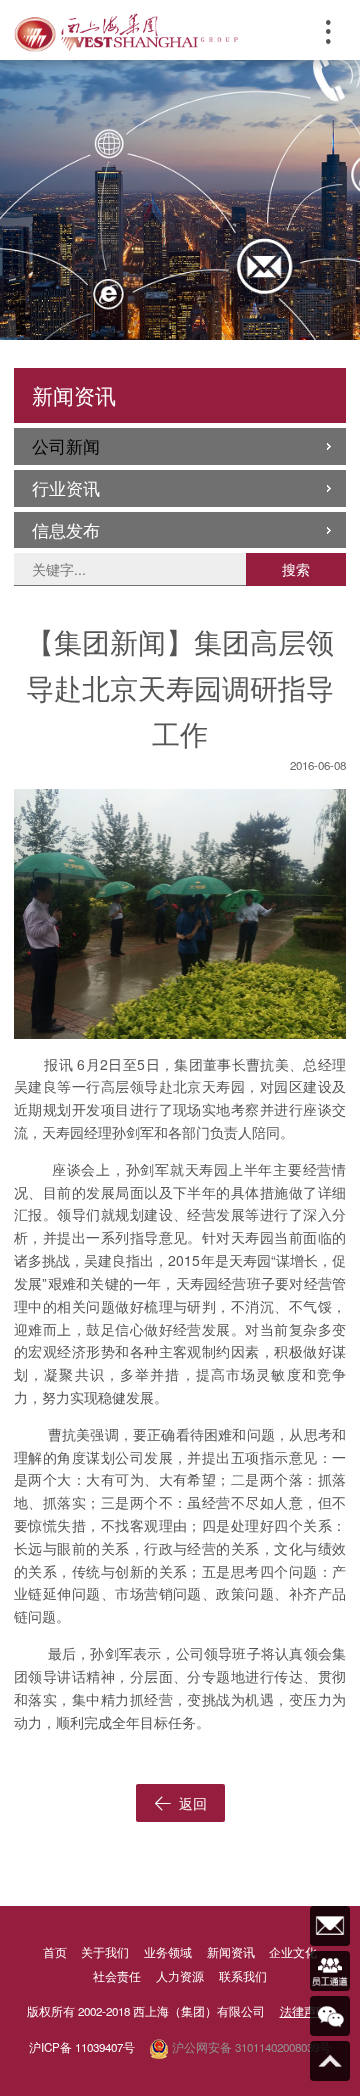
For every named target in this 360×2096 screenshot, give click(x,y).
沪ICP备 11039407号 (82, 2047)
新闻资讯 (231, 1952)
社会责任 (117, 1976)
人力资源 (180, 1976)
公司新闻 (66, 446)
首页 (55, 1952)
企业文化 (293, 1952)
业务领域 (168, 1952)
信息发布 (66, 530)
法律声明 (304, 2011)
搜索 (296, 569)
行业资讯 (66, 488)
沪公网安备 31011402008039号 (250, 2047)
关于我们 (105, 1952)
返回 (191, 1803)
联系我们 (243, 1976)
